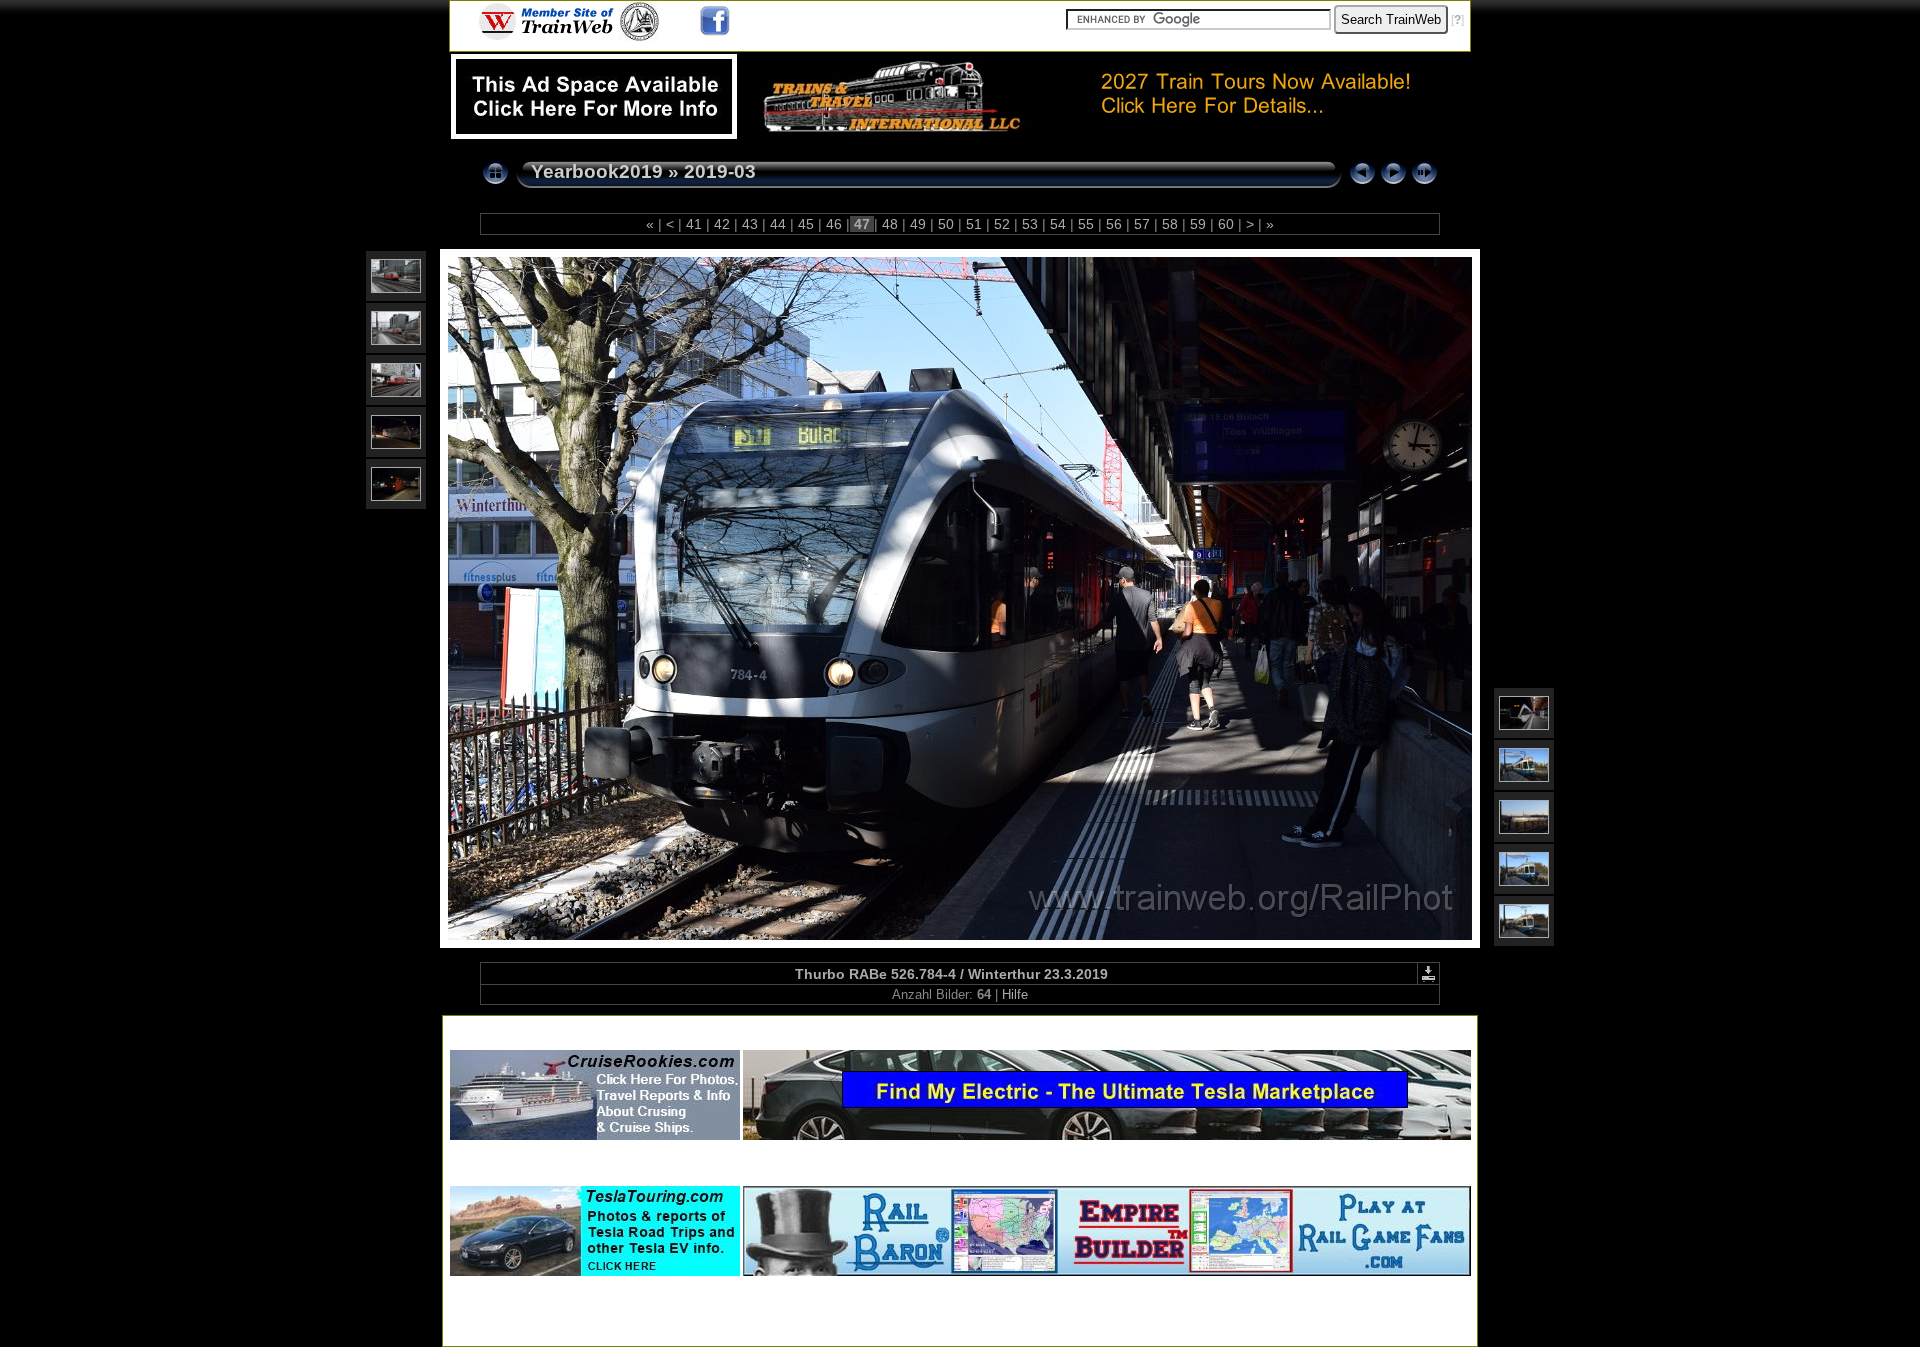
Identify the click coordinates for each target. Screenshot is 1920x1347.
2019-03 (720, 171)
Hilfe (1015, 994)
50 (946, 224)
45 (806, 224)
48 (890, 224)
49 (918, 224)
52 (1002, 224)
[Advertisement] (960, 1028)
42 (722, 224)
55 (1086, 224)
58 (1170, 224)
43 (750, 224)
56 (1114, 224)
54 (1058, 224)
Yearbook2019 (597, 171)
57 (1142, 224)
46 (834, 224)
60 (1226, 224)
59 (1198, 224)
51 (974, 224)
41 (694, 224)
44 (778, 224)
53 (1030, 224)
